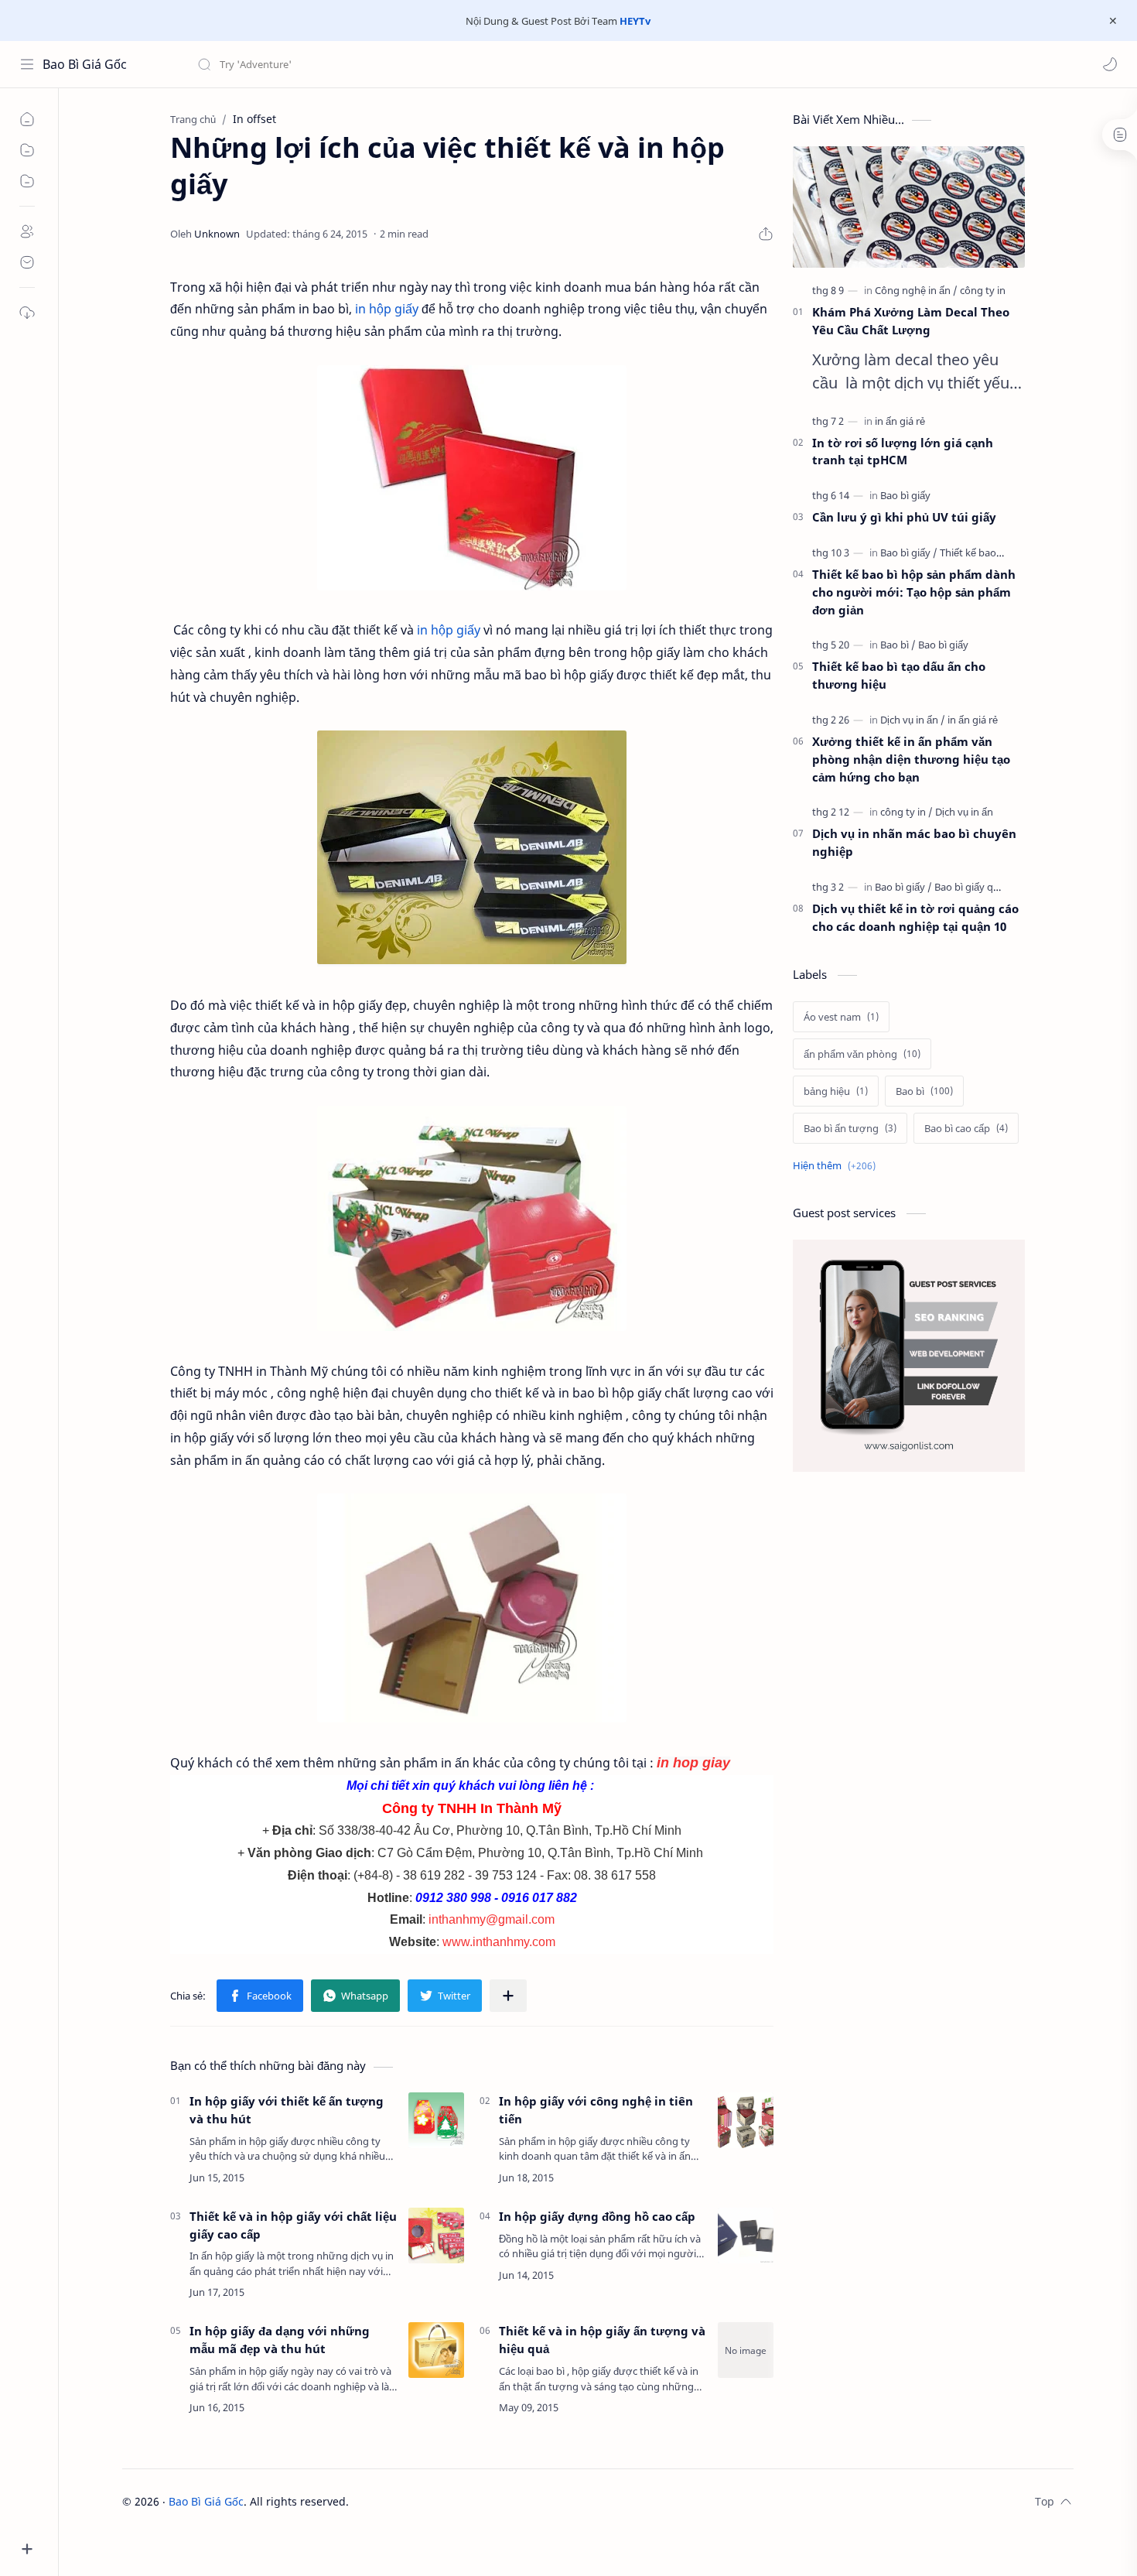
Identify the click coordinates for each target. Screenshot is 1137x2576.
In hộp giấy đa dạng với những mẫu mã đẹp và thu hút (280, 2340)
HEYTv (635, 21)
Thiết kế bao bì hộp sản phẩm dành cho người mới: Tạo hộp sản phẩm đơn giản (914, 592)
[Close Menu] (1113, 21)
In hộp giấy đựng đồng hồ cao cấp (597, 2216)
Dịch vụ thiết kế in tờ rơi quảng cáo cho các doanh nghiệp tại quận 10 (915, 917)
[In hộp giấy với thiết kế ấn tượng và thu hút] (436, 2120)
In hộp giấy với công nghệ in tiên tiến (596, 2110)
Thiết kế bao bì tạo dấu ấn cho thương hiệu (899, 675)
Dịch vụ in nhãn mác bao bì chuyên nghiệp (914, 842)
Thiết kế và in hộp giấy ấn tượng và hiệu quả (602, 2340)
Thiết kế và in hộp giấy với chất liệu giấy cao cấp (293, 2225)
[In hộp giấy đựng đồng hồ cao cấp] (746, 2236)
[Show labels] (837, 1166)
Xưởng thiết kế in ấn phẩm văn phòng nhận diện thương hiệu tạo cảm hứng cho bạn (911, 759)
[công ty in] (983, 290)
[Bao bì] (898, 645)
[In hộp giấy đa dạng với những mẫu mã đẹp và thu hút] (436, 2350)
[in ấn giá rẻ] (900, 421)
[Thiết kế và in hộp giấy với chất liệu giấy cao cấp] (436, 2236)
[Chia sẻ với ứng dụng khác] (508, 1996)
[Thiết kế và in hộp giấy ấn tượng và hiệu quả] (746, 2350)
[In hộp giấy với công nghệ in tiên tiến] (746, 2120)
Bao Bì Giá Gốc (85, 64)
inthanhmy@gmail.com (492, 1919)
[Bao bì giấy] (905, 495)
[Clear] (440, 64)
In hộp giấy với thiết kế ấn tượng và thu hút (287, 2110)
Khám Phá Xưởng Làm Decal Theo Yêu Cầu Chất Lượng (911, 321)
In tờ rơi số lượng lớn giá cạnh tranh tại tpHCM (903, 452)
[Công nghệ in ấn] (916, 290)
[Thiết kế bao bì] (973, 552)
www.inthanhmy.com (499, 1942)
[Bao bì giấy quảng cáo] (985, 887)
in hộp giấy (387, 309)
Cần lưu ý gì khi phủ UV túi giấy (904, 517)
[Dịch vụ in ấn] (913, 720)
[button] (1110, 64)
